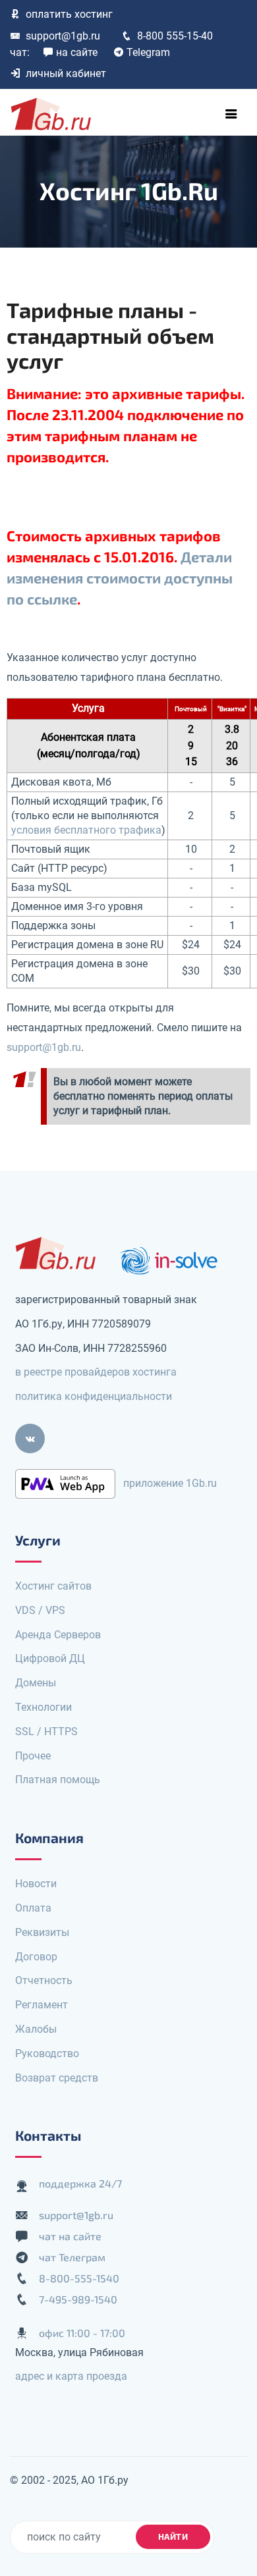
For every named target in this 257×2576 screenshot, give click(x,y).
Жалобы (36, 2029)
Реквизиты (42, 1932)
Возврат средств (57, 2078)
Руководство (47, 2053)
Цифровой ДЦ (50, 1658)
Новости (36, 1884)
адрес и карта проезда (71, 2376)
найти (173, 2536)
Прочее (33, 1756)
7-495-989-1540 (78, 2299)
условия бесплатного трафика (86, 830)
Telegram (148, 52)
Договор (36, 1957)
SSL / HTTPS (46, 1731)
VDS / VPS (40, 1610)
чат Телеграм (72, 2257)
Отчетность (44, 1980)
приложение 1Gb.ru (170, 1483)
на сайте (77, 52)
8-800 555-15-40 (175, 36)
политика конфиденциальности (94, 1396)
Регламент (42, 2005)
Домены (36, 1683)
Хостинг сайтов (53, 1586)
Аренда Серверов (58, 1635)
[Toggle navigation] (231, 114)
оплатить (69, 14)
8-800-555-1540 (79, 2278)
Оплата (33, 1908)
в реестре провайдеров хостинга (96, 1372)
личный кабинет (66, 73)
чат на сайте (70, 2236)
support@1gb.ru (63, 36)
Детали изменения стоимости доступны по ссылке (120, 577)
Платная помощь (58, 1780)
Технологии (43, 1707)
